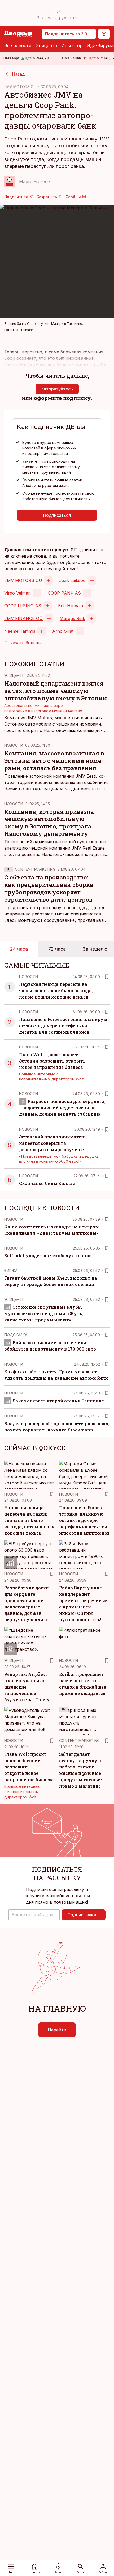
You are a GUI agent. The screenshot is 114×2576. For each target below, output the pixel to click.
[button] (34, 1915)
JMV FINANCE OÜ (23, 618)
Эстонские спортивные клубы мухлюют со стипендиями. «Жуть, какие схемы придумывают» (44, 1313)
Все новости (18, 45)
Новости (14, 745)
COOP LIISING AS (23, 606)
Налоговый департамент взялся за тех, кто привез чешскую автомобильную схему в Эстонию (56, 691)
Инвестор (72, 45)
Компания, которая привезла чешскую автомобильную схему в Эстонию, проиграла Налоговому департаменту (49, 823)
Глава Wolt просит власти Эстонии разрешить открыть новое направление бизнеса (52, 1061)
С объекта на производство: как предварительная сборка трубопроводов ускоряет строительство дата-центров (49, 888)
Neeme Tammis (20, 631)
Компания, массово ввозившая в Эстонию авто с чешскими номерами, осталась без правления (54, 761)
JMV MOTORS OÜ (20, 87)
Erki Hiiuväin (71, 606)
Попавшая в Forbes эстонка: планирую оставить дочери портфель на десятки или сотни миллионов (63, 1026)
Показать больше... (25, 643)
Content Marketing (35, 869)
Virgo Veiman (17, 593)
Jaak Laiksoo (72, 580)
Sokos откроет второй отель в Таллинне (58, 1401)
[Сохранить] (107, 977)
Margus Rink (72, 618)
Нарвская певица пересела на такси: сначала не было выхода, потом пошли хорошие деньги (56, 990)
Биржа (11, 1271)
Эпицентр (46, 45)
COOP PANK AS (64, 593)
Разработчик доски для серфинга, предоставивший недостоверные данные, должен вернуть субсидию (62, 1108)
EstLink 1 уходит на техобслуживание (48, 1255)
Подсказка (16, 1335)
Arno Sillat (63, 631)
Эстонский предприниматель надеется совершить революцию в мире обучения (53, 1143)
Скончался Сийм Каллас (47, 1183)
